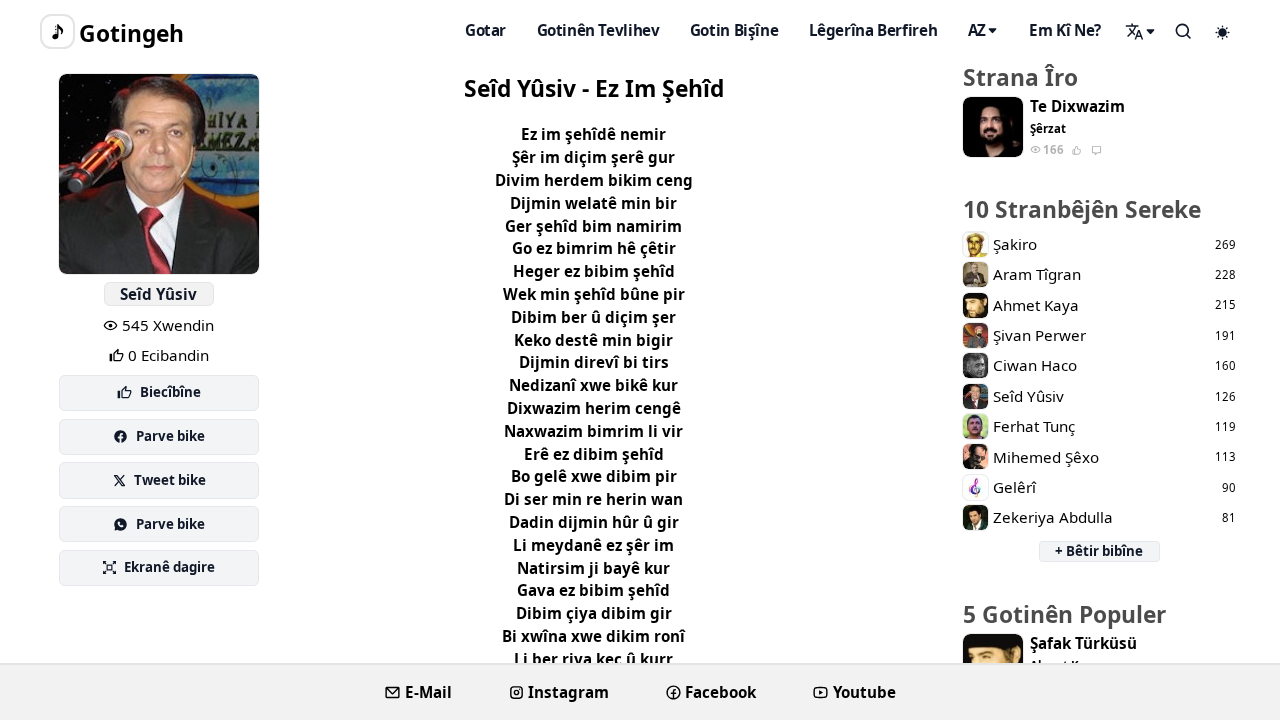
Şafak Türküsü (1083, 643)
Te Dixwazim (1077, 106)
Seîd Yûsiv (158, 294)
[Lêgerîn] (1141, 31)
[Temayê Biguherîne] (1223, 32)
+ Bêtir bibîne (1099, 551)
